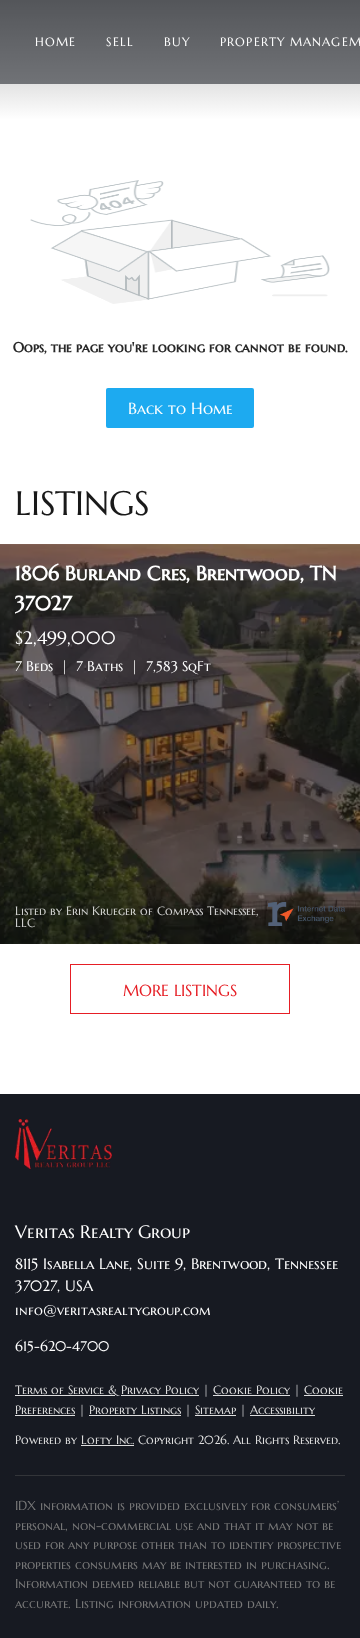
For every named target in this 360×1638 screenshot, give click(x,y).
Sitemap (215, 1409)
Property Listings (135, 1409)
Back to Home (180, 408)
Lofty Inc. (107, 1439)
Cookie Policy (251, 1389)
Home (55, 41)
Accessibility (282, 1409)
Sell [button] (119, 41)
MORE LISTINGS (180, 990)
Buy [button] (177, 41)
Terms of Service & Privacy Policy (107, 1389)
